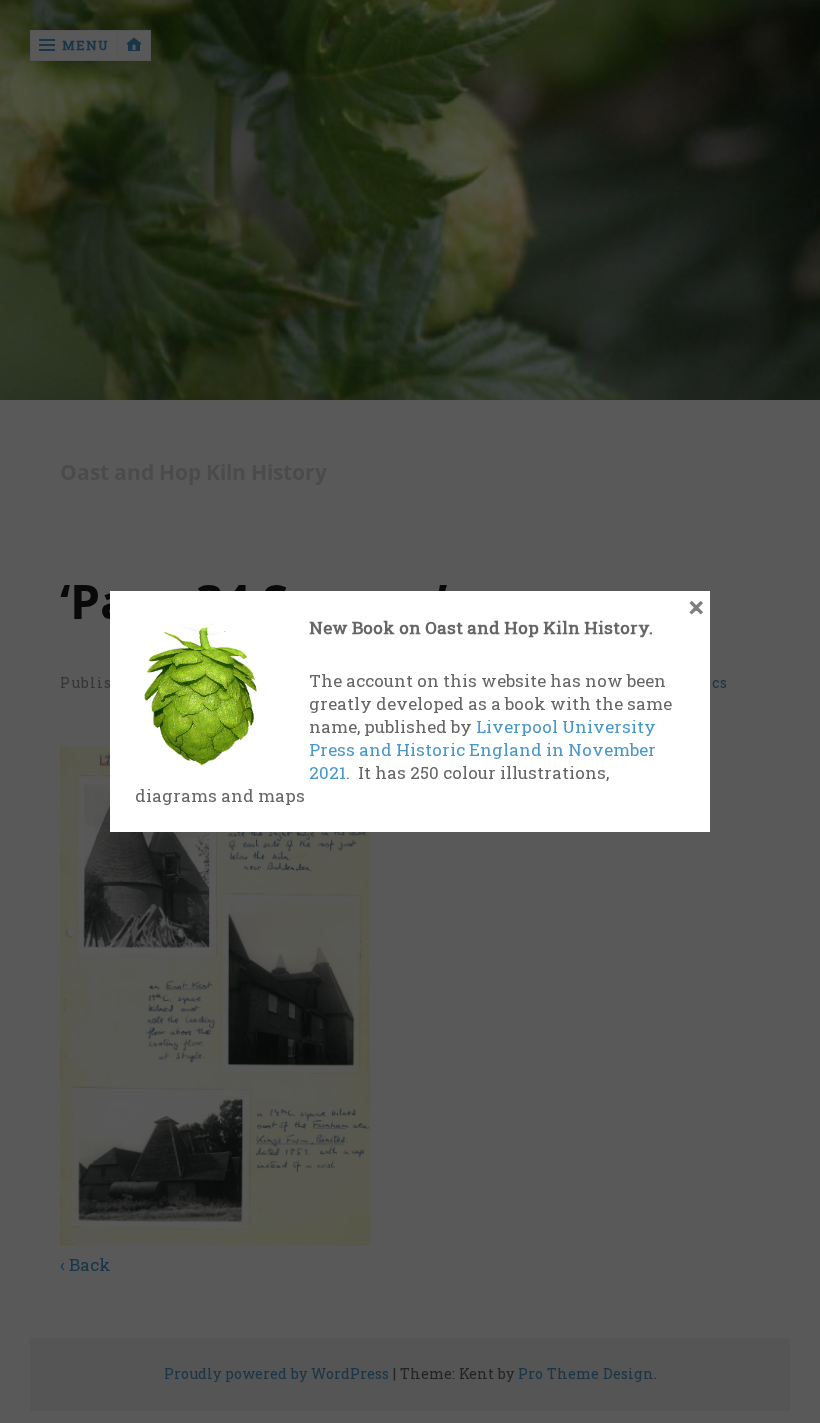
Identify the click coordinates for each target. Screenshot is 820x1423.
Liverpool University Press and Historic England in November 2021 (482, 749)
